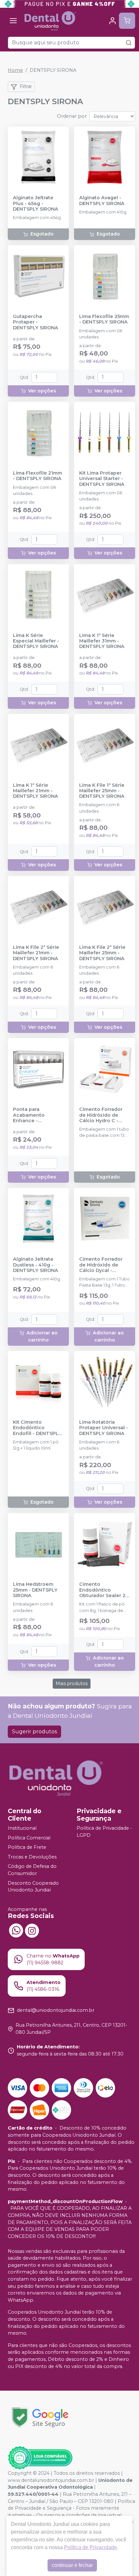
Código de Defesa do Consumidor (32, 1870)
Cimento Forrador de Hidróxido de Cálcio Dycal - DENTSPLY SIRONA (102, 1265)
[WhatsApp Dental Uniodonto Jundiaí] (16, 1930)
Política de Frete (27, 1847)
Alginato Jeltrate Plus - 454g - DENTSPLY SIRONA (36, 203)
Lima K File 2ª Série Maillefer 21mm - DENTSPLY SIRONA (36, 953)
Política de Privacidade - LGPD (104, 1832)
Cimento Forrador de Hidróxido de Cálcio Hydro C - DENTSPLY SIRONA (102, 1115)
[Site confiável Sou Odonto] (40, 2458)
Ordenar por (72, 116)
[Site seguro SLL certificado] (40, 2417)
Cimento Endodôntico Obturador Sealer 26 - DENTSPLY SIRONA (104, 1590)
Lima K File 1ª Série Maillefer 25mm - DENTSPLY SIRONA (102, 791)
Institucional (22, 1828)
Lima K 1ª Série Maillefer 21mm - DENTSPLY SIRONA (36, 791)
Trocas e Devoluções (32, 1857)
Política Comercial (29, 1838)
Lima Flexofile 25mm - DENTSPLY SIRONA (104, 319)
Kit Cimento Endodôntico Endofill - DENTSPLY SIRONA (37, 1428)
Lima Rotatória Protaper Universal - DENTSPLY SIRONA (104, 1428)
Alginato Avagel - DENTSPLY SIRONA (102, 201)
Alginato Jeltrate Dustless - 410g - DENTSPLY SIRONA (36, 1265)
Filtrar (26, 86)
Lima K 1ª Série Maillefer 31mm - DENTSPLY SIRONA (102, 641)
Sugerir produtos (34, 1732)
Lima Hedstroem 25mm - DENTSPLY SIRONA (35, 1590)
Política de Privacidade (91, 2547)
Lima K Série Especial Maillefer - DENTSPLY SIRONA (36, 641)
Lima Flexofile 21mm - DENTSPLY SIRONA (37, 476)
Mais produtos (72, 1683)
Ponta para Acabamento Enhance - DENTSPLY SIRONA (36, 1115)
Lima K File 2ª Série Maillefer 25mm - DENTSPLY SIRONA (102, 953)
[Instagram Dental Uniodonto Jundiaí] (32, 1930)
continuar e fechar (72, 2565)
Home (15, 70)
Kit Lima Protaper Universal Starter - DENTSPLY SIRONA (102, 479)
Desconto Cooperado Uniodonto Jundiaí (33, 1887)
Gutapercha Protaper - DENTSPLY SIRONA (36, 322)
